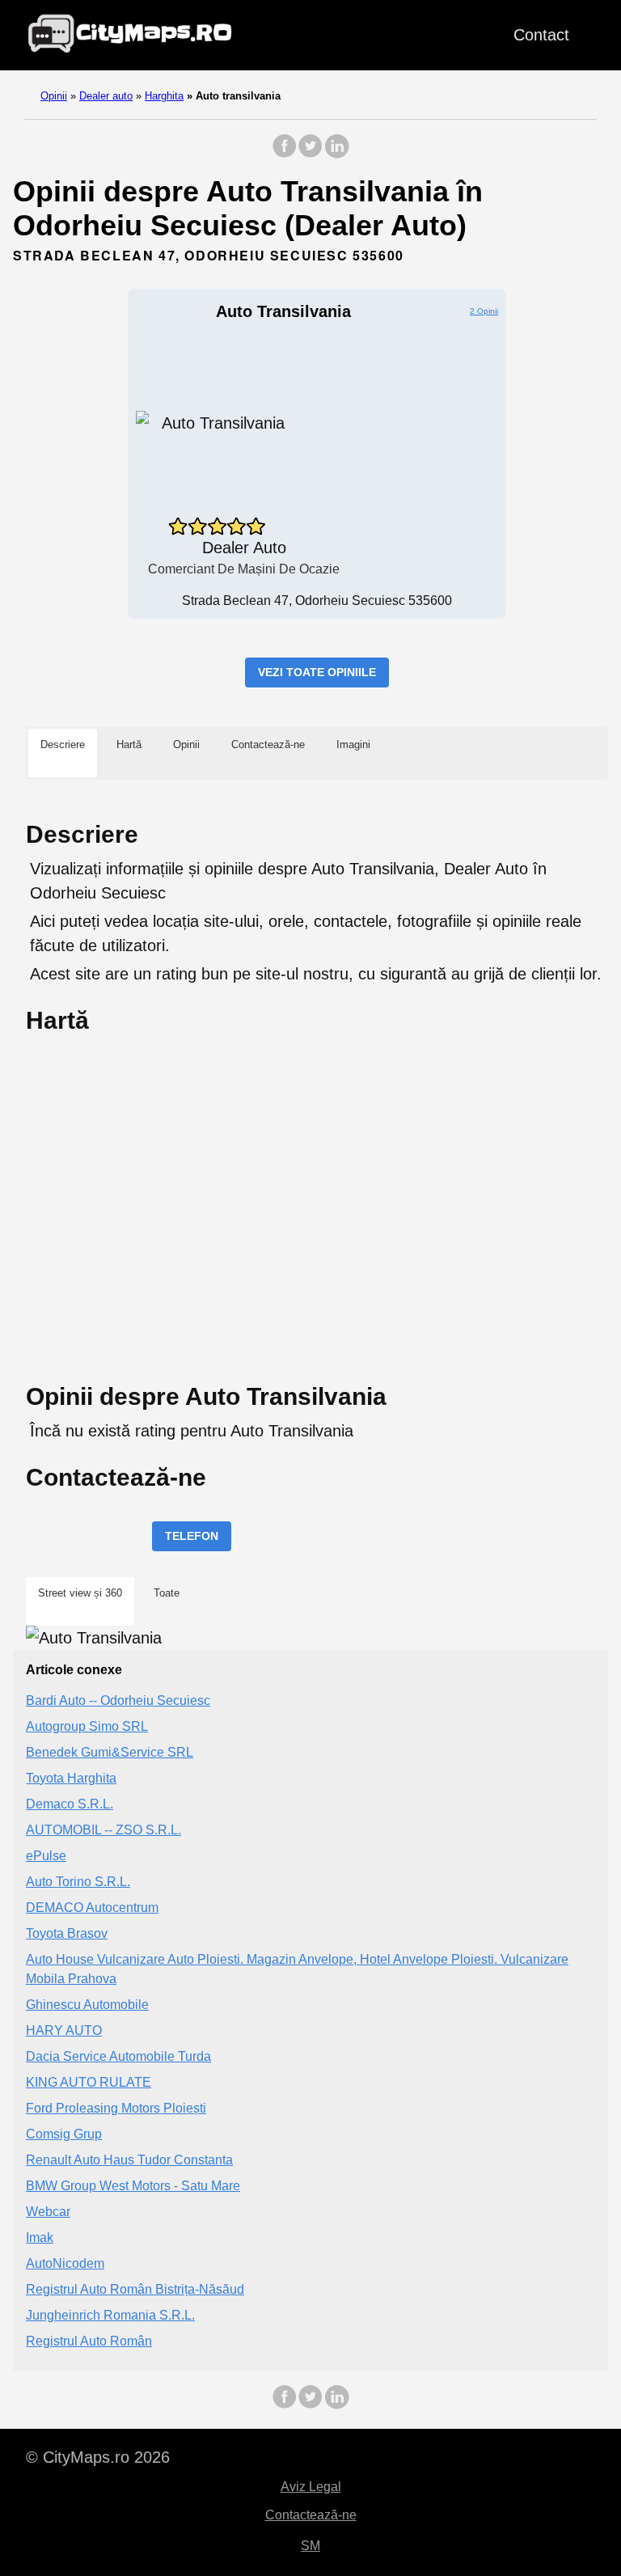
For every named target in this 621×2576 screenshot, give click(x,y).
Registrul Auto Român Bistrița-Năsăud (135, 2289)
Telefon (192, 1536)
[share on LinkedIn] (336, 154)
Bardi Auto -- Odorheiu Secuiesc (118, 1700)
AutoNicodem (65, 2263)
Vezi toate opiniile (317, 672)
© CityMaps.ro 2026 (98, 2457)
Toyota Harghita (71, 1778)
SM (310, 2546)
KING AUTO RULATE (89, 2082)
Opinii (54, 96)
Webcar (48, 2212)
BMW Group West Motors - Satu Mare (133, 2186)
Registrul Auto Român (89, 2341)
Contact (541, 35)
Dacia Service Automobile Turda (118, 2056)
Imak (40, 2238)
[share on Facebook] (285, 154)
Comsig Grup (64, 2134)
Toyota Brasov (67, 1933)
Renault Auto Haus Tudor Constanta (129, 2160)
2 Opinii (484, 311)
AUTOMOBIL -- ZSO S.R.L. (103, 1830)
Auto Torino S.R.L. (78, 1882)
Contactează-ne (311, 2515)
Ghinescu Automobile (87, 2005)
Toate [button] (167, 1593)
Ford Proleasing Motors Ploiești (116, 2108)
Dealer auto (106, 96)
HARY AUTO (64, 2030)
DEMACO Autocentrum (92, 1908)
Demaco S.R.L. (70, 1804)
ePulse (46, 1856)
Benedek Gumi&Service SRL (110, 1752)
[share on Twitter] (310, 154)
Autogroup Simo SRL (87, 1726)
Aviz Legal (311, 2487)
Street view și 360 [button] (80, 1593)
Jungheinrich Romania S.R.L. (110, 2315)
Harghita (164, 96)
